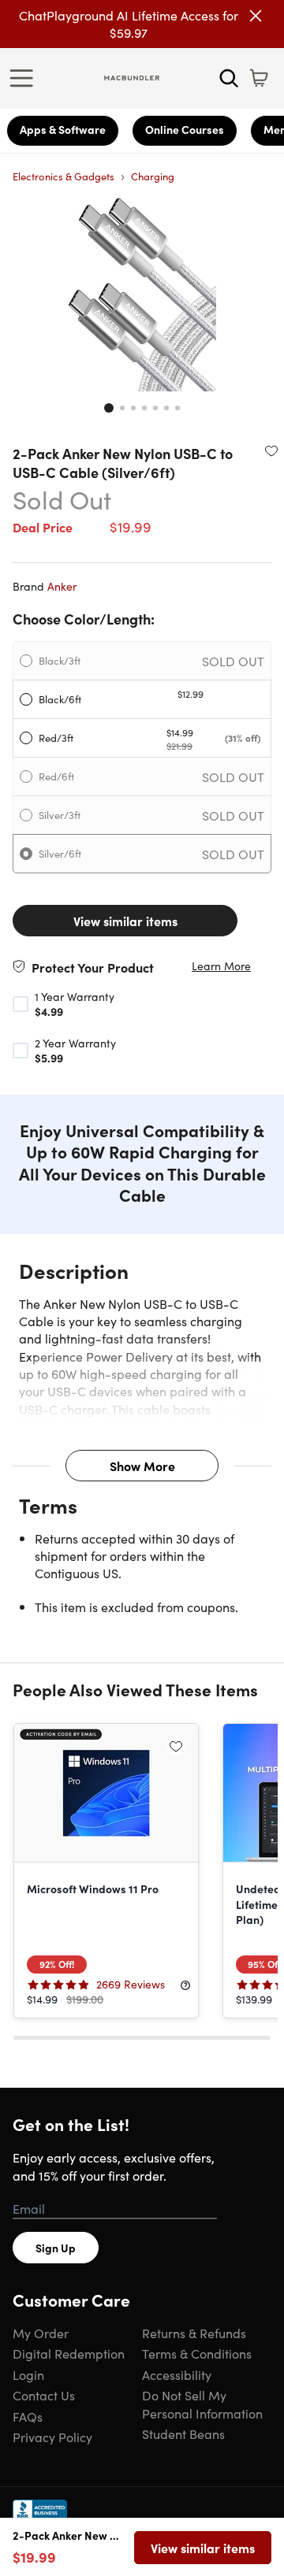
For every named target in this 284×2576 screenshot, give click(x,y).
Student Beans (183, 2433)
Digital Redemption (69, 2353)
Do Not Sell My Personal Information (202, 2404)
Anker (62, 586)
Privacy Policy (52, 2437)
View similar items (125, 921)
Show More (142, 1466)
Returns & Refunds (194, 2333)
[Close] (256, 16)
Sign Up (56, 2248)
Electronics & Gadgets (64, 176)
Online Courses (185, 129)
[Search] (229, 78)
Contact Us (44, 2395)
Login (28, 2374)
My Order (41, 2333)
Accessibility (177, 2374)
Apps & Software (63, 129)
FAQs (28, 2416)
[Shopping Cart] (259, 78)
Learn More (221, 966)
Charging (153, 176)
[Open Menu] (25, 78)
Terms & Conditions (197, 2353)
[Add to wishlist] (271, 450)
